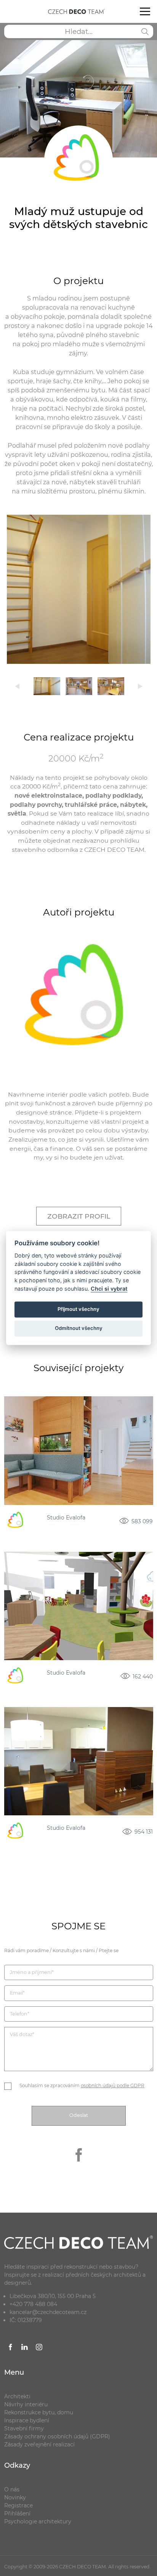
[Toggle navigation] (145, 11)
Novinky (15, 2497)
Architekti (17, 2396)
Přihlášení (17, 2513)
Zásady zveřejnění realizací (39, 2444)
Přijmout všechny (78, 1309)
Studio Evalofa (66, 1518)
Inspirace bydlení (27, 2420)
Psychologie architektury (38, 2521)
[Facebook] (78, 2167)
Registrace (18, 2505)
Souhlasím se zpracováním (82, 2085)
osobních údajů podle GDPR (113, 2085)
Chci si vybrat (109, 1289)
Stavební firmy (24, 2428)
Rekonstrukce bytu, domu (39, 2412)
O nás (12, 2489)
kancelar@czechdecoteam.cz (48, 2312)
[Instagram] (39, 2348)
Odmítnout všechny (79, 1328)
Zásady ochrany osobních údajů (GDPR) (57, 2436)
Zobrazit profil (79, 1216)
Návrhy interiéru (26, 2404)
